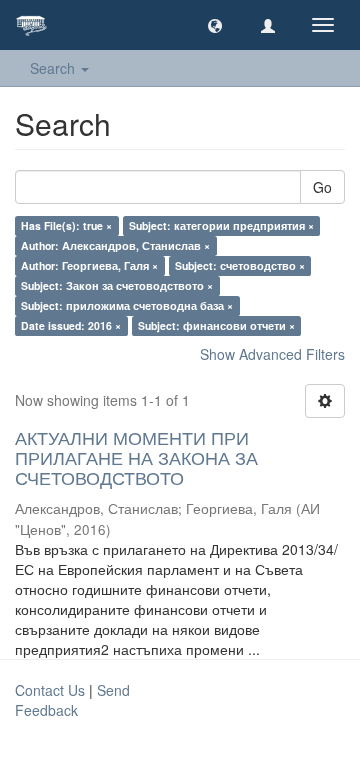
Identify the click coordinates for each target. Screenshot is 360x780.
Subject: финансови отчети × (216, 325)
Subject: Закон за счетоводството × (117, 285)
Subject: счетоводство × (240, 265)
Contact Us (50, 690)
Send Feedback (72, 700)
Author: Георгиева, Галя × (89, 265)
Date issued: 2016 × (71, 325)
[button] (215, 25)
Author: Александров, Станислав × (115, 245)
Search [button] (54, 68)
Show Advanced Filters (272, 354)
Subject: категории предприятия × (221, 225)
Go (322, 187)
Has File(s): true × (66, 225)
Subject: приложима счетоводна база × (127, 305)
